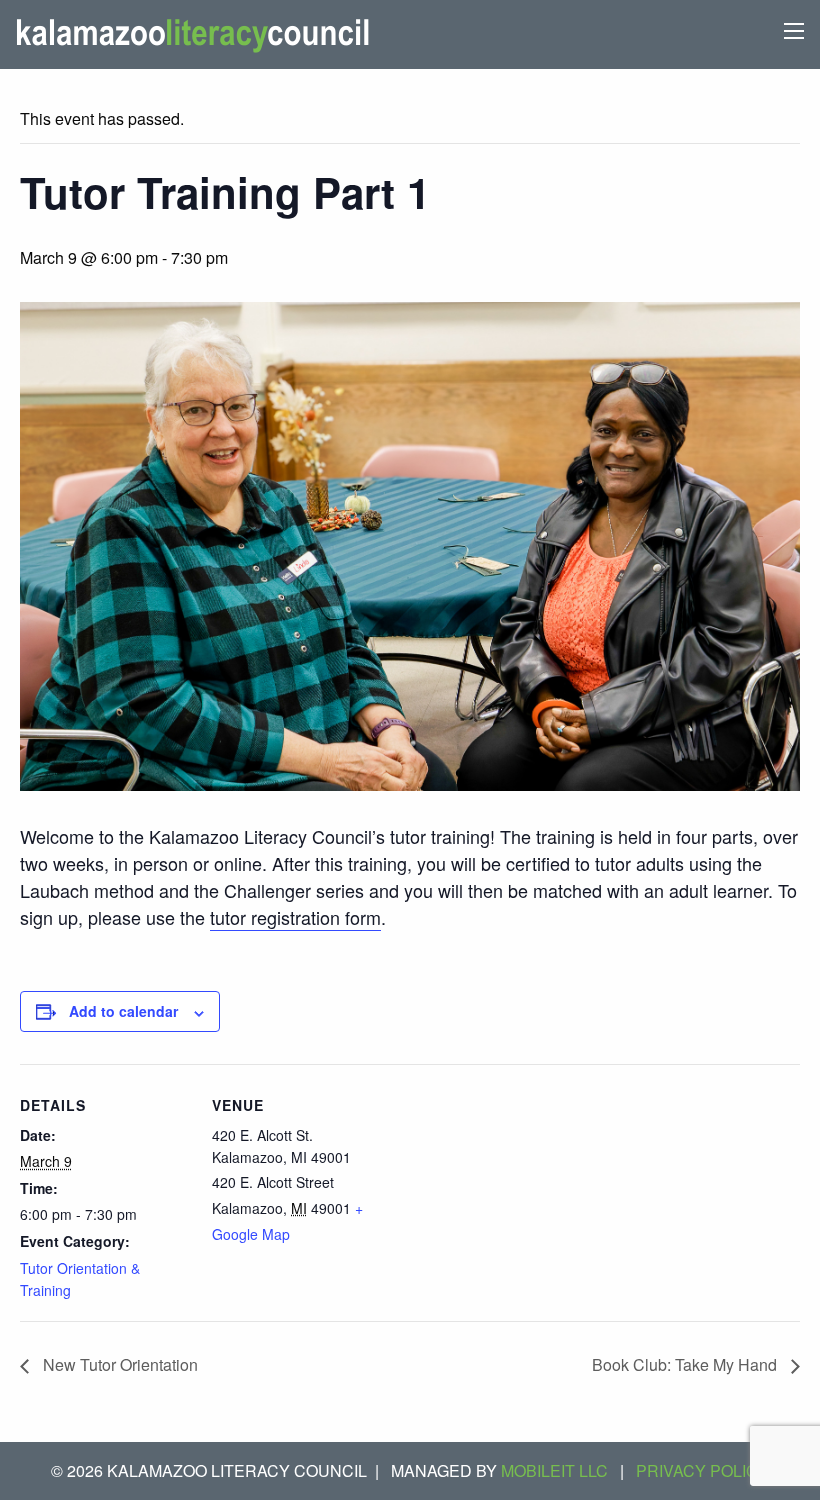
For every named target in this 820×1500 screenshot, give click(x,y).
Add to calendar (123, 1011)
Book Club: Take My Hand (686, 1364)
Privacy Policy (702, 1470)
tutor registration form (295, 917)
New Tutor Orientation (118, 1364)
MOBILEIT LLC (554, 1470)
